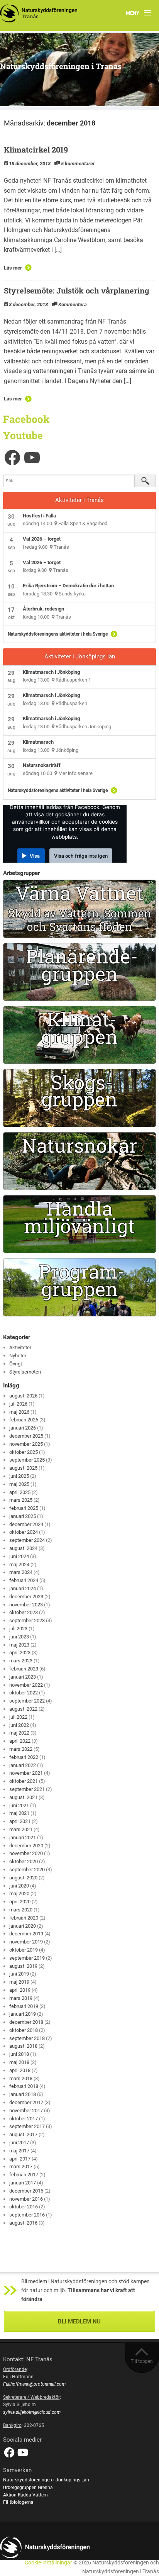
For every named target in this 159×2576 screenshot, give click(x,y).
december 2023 (26, 1597)
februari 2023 (24, 1669)
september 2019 (27, 1958)
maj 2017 (19, 2151)
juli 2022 (18, 1717)
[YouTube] (32, 458)
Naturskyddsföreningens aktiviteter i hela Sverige (58, 634)
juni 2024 (19, 1556)
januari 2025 (23, 1516)
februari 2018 (24, 2086)
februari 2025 (24, 1508)
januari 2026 (23, 1428)
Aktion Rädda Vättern (25, 2495)
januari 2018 (23, 2094)
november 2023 (26, 1605)
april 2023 (20, 1653)
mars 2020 (21, 1910)
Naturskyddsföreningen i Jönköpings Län (46, 2480)
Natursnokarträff (42, 765)
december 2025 (26, 1436)
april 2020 (20, 1902)
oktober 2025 (24, 1452)
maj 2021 (19, 1813)
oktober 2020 (24, 1861)
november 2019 (26, 1942)
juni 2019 (19, 1974)
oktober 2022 (24, 1693)
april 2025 (20, 1492)
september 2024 (27, 1540)
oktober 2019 (24, 1950)
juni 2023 (19, 1637)
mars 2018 (21, 2078)
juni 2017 (19, 2143)
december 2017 (26, 2102)
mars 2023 (21, 1661)
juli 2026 (18, 1404)
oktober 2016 (24, 2207)
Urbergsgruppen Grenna (28, 2488)
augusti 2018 (23, 2046)
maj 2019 (19, 1982)
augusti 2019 (23, 1966)
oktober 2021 (24, 1781)
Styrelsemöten (25, 1372)
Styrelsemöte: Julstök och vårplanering (77, 290)
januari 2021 (23, 1837)
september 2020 (27, 1870)
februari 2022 (24, 1757)
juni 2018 (19, 2054)
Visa (35, 856)
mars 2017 (21, 2166)
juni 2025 (19, 1476)
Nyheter (18, 1356)
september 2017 (27, 2126)
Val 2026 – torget (42, 539)
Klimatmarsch (38, 742)
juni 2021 (19, 1805)
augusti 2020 (23, 1878)
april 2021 (20, 1821)
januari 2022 (23, 1765)
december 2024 (26, 1524)
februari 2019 (24, 2006)
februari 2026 (24, 1420)
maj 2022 (19, 1733)
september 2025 (27, 1460)
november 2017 (26, 2110)
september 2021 (27, 1789)
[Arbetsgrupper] (79, 909)
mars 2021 (21, 1829)
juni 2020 (19, 1886)
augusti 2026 (23, 1396)
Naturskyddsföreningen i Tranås (61, 66)
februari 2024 (24, 1580)
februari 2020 (24, 1918)
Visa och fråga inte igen (81, 856)
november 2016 (26, 2199)
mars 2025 (21, 1500)
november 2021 (26, 1773)
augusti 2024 (23, 1548)
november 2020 (26, 1853)
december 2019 (26, 1934)
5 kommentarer (78, 164)
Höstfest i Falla (39, 516)
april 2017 (20, 2159)
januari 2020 (23, 1926)
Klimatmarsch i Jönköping (51, 672)
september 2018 (27, 2038)
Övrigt (16, 1364)
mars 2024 (21, 1572)
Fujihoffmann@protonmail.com (34, 2384)
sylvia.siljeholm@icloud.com (32, 2412)
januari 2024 (23, 1588)
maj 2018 (19, 2062)
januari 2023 (23, 1677)
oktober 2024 (24, 1532)
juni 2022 (19, 1725)
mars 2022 (21, 1749)
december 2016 (26, 2191)
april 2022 (20, 1741)
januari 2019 (23, 2014)
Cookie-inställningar (48, 2563)
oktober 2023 (24, 1612)
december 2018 (26, 2022)
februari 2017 (24, 2175)
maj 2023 (19, 1645)
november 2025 (26, 1444)
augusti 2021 (23, 1797)
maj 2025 (19, 1484)
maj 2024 (19, 1564)
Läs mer (13, 268)
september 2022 (27, 1701)
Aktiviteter (20, 1347)
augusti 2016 (23, 2223)
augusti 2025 (23, 1468)
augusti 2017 (23, 2134)
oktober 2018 (24, 2030)
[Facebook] (12, 458)
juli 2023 (18, 1629)
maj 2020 (19, 1893)
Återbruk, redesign (43, 609)
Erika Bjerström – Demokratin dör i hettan (68, 586)
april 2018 (20, 2070)
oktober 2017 (24, 2119)
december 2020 (26, 1846)
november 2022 (26, 1685)
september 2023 (27, 1620)
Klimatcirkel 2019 (36, 149)
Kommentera (73, 304)
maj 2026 (19, 1412)
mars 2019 (21, 1998)
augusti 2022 (23, 1709)
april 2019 (20, 1990)
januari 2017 (23, 2183)
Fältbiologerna (18, 2502)
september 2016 (27, 2215)
